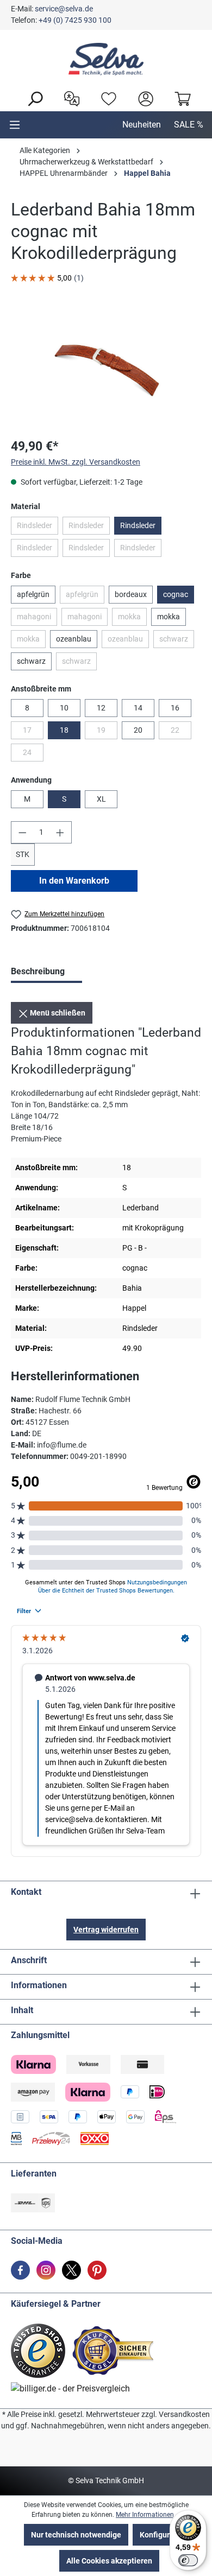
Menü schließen (57, 1013)
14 (138, 708)
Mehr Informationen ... (148, 2515)
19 (107, 732)
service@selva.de (64, 9)
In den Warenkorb (74, 881)
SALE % (189, 125)
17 (33, 732)
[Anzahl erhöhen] (60, 832)
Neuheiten (142, 125)
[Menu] (15, 125)
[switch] (188, 2560)
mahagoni (37, 619)
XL (101, 799)
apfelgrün (33, 594)
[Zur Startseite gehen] (106, 59)
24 (33, 754)
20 (138, 730)
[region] (106, 368)
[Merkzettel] (106, 98)
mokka (132, 619)
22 (181, 732)
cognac (176, 594)
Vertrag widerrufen (106, 1930)
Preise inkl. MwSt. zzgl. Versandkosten (76, 462)
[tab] (46, 973)
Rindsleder (38, 528)
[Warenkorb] (180, 98)
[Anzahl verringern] (22, 832)
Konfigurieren (164, 2535)
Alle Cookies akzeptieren (109, 2561)
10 (64, 708)
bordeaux (131, 594)
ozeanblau (74, 639)
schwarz (177, 641)
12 (101, 708)
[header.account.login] (143, 98)
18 (64, 730)
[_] (106, 368)
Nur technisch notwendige (76, 2535)
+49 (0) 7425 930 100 (75, 20)
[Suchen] (32, 98)
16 (175, 708)
